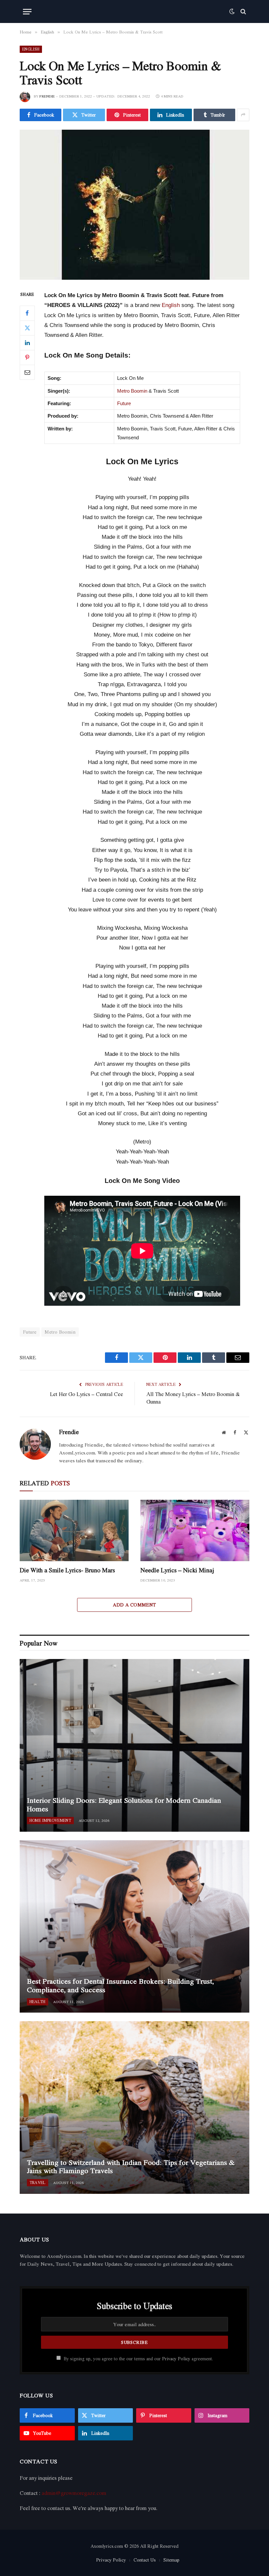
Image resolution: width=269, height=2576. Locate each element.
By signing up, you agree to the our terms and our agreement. (138, 2359)
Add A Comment (134, 1605)
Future (124, 403)
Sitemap (171, 2560)
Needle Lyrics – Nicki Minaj (177, 1570)
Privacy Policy (176, 2359)
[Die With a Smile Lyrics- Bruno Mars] (74, 1530)
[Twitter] (27, 328)
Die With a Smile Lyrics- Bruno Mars (67, 1570)
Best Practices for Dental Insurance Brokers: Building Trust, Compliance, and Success (120, 1986)
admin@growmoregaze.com (74, 2493)
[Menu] (27, 12)
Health (38, 2002)
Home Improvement (50, 1820)
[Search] (243, 12)
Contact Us (145, 2560)
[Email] (27, 372)
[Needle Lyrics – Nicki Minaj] (195, 1530)
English (31, 49)
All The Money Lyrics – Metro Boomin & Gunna (193, 1398)
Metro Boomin (132, 391)
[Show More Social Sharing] (243, 115)
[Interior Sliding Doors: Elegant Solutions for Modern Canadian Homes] (134, 1745)
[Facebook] (27, 313)
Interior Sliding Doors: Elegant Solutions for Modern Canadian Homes (124, 1805)
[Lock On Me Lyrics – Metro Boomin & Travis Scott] (134, 205)
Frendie (47, 96)
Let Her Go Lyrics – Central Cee (86, 1394)
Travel (38, 2183)
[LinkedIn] (27, 343)
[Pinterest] (27, 358)
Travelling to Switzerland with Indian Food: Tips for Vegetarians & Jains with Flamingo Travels (131, 2167)
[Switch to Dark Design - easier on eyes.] (232, 11)
